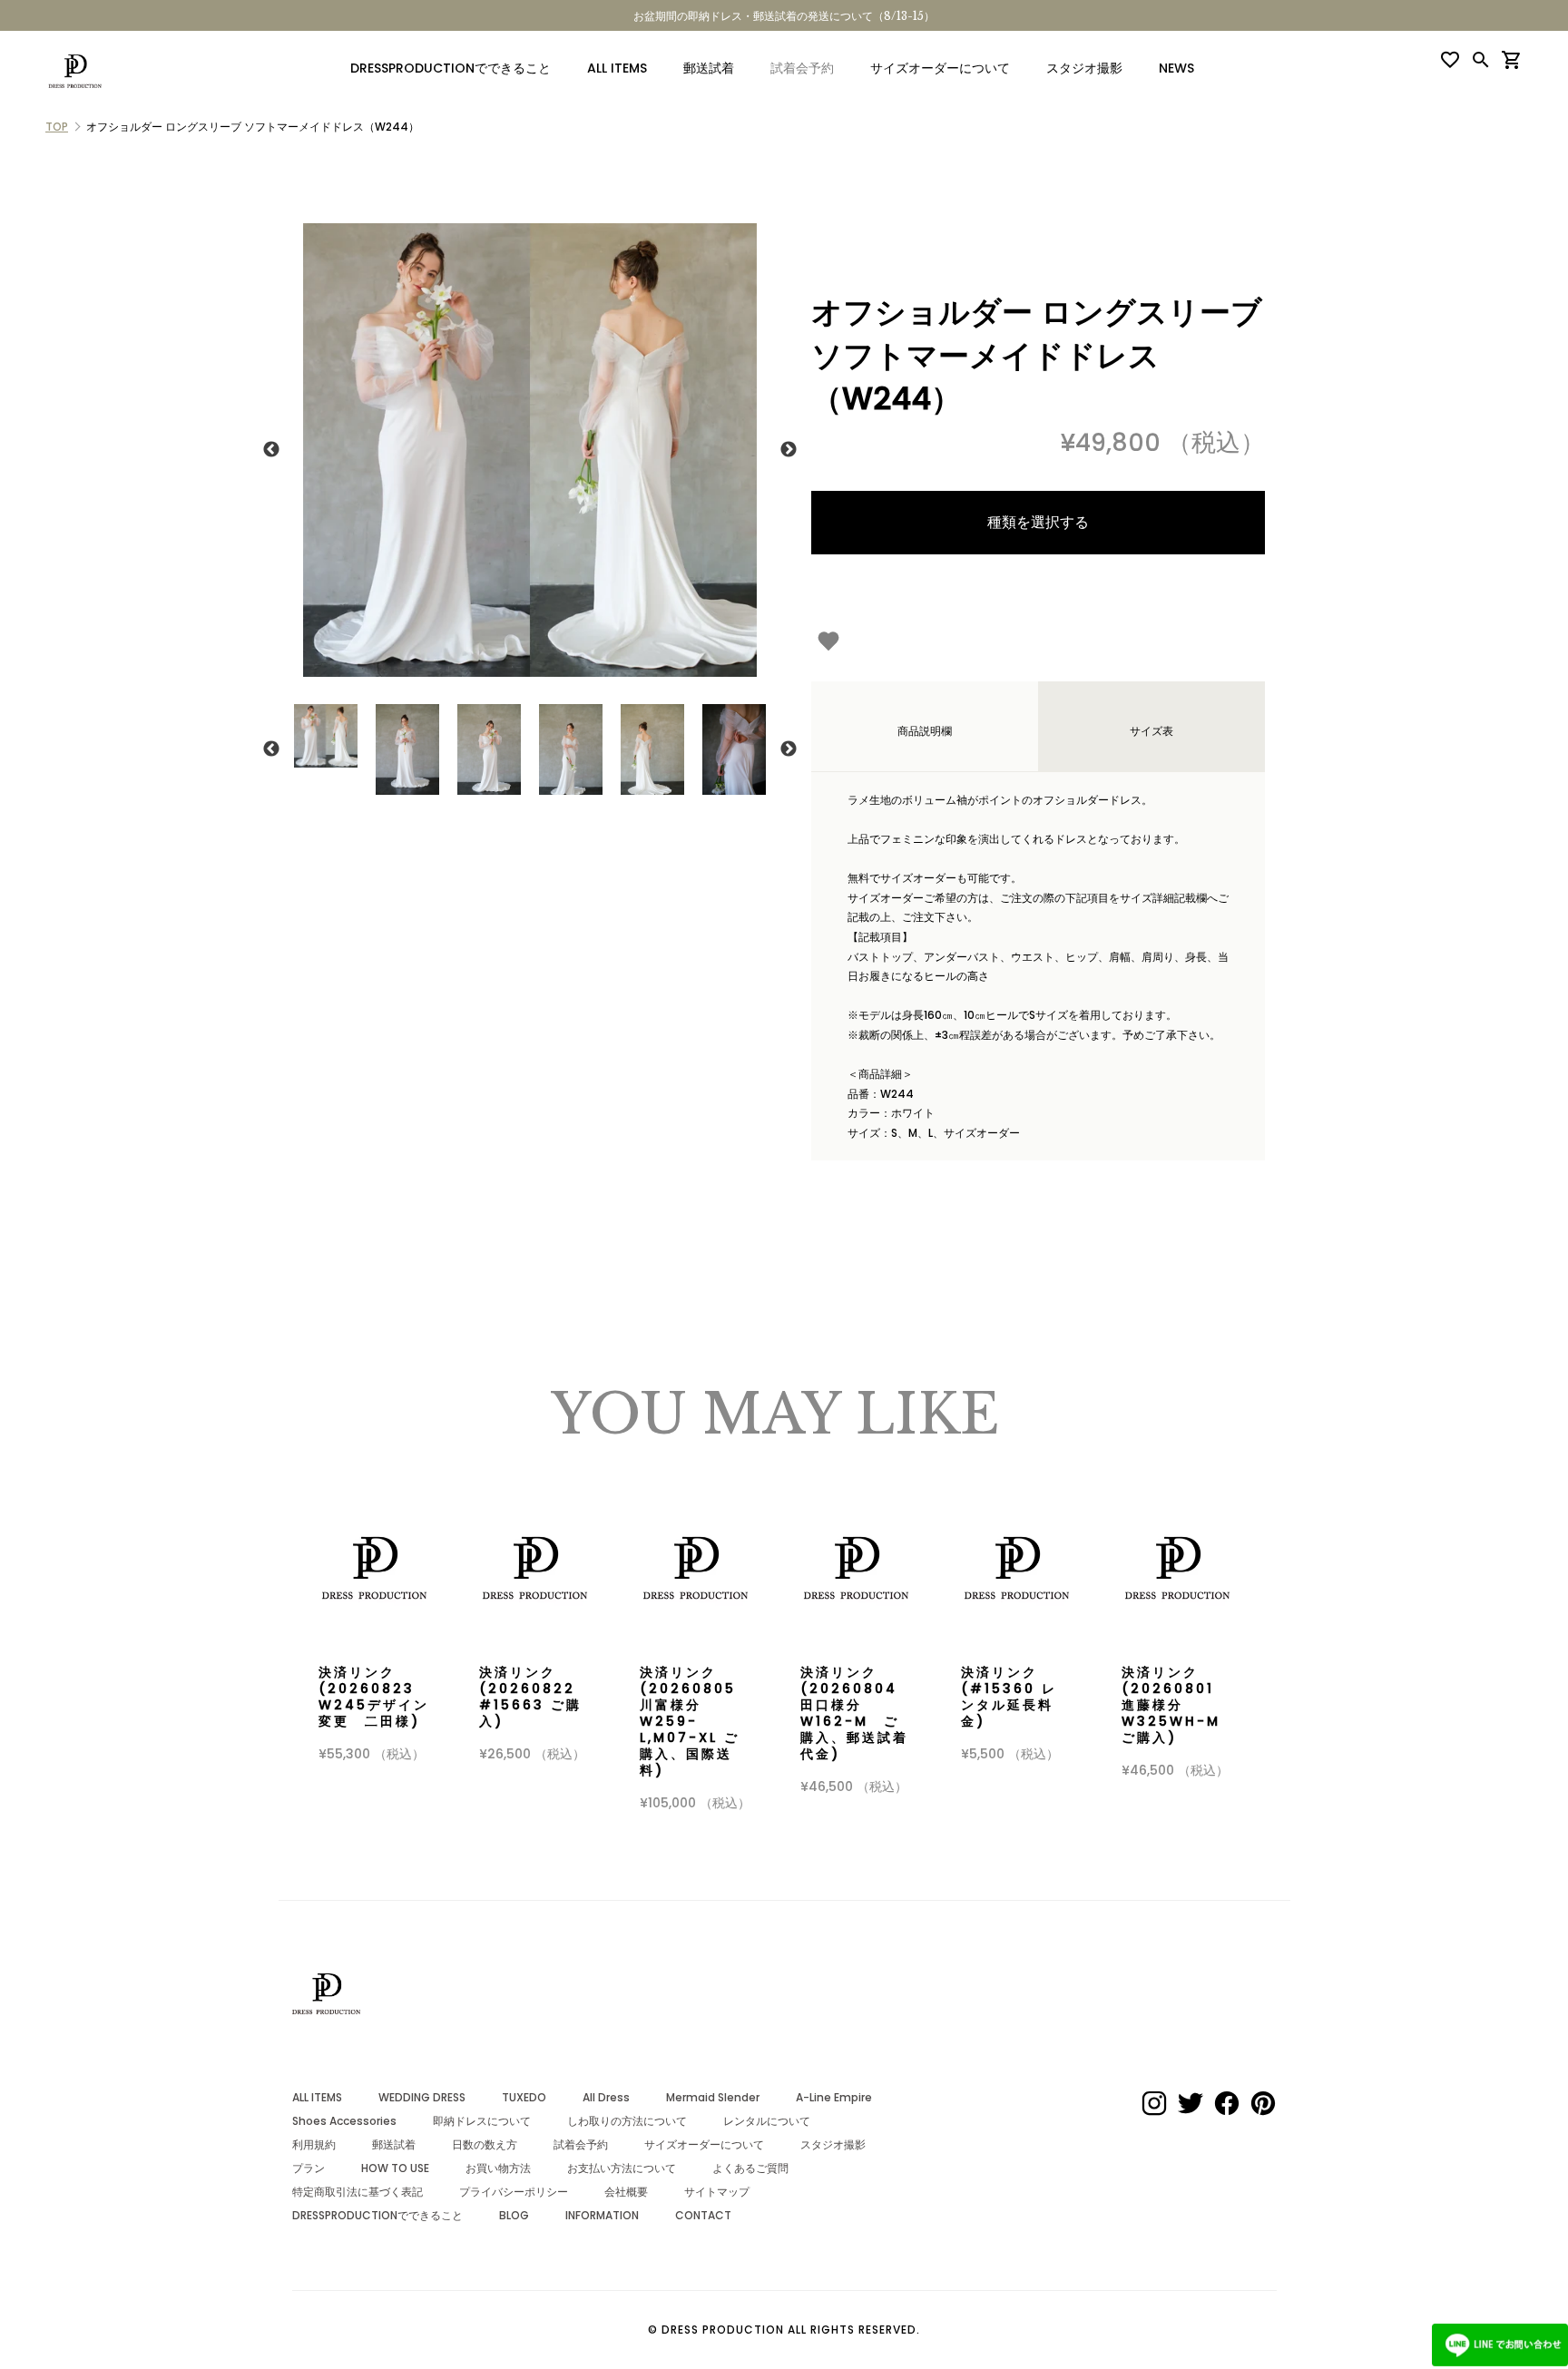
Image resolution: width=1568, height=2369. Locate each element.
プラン (309, 2168)
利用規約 (314, 2144)
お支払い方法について (622, 2168)
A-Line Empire (834, 2097)
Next (789, 450)
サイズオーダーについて (940, 68)
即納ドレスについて (482, 2121)
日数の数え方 (485, 2144)
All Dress (606, 2097)
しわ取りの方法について (627, 2121)
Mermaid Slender (713, 2097)
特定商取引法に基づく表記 (358, 2192)
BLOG (514, 2215)
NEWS (1176, 68)
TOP (57, 127)
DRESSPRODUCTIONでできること (451, 68)
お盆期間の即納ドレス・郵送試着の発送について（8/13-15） (784, 16)
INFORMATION (602, 2215)
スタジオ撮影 (1084, 68)
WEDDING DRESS (422, 2097)
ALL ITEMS (617, 68)
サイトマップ (717, 2192)
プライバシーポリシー (514, 2192)
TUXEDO (524, 2097)
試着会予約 (581, 2144)
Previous (271, 450)
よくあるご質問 (750, 2168)
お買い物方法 (498, 2168)
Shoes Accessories (344, 2121)
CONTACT (703, 2215)
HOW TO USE (395, 2168)
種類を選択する (1038, 522)
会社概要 (626, 2192)
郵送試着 (709, 68)
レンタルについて (767, 2121)
